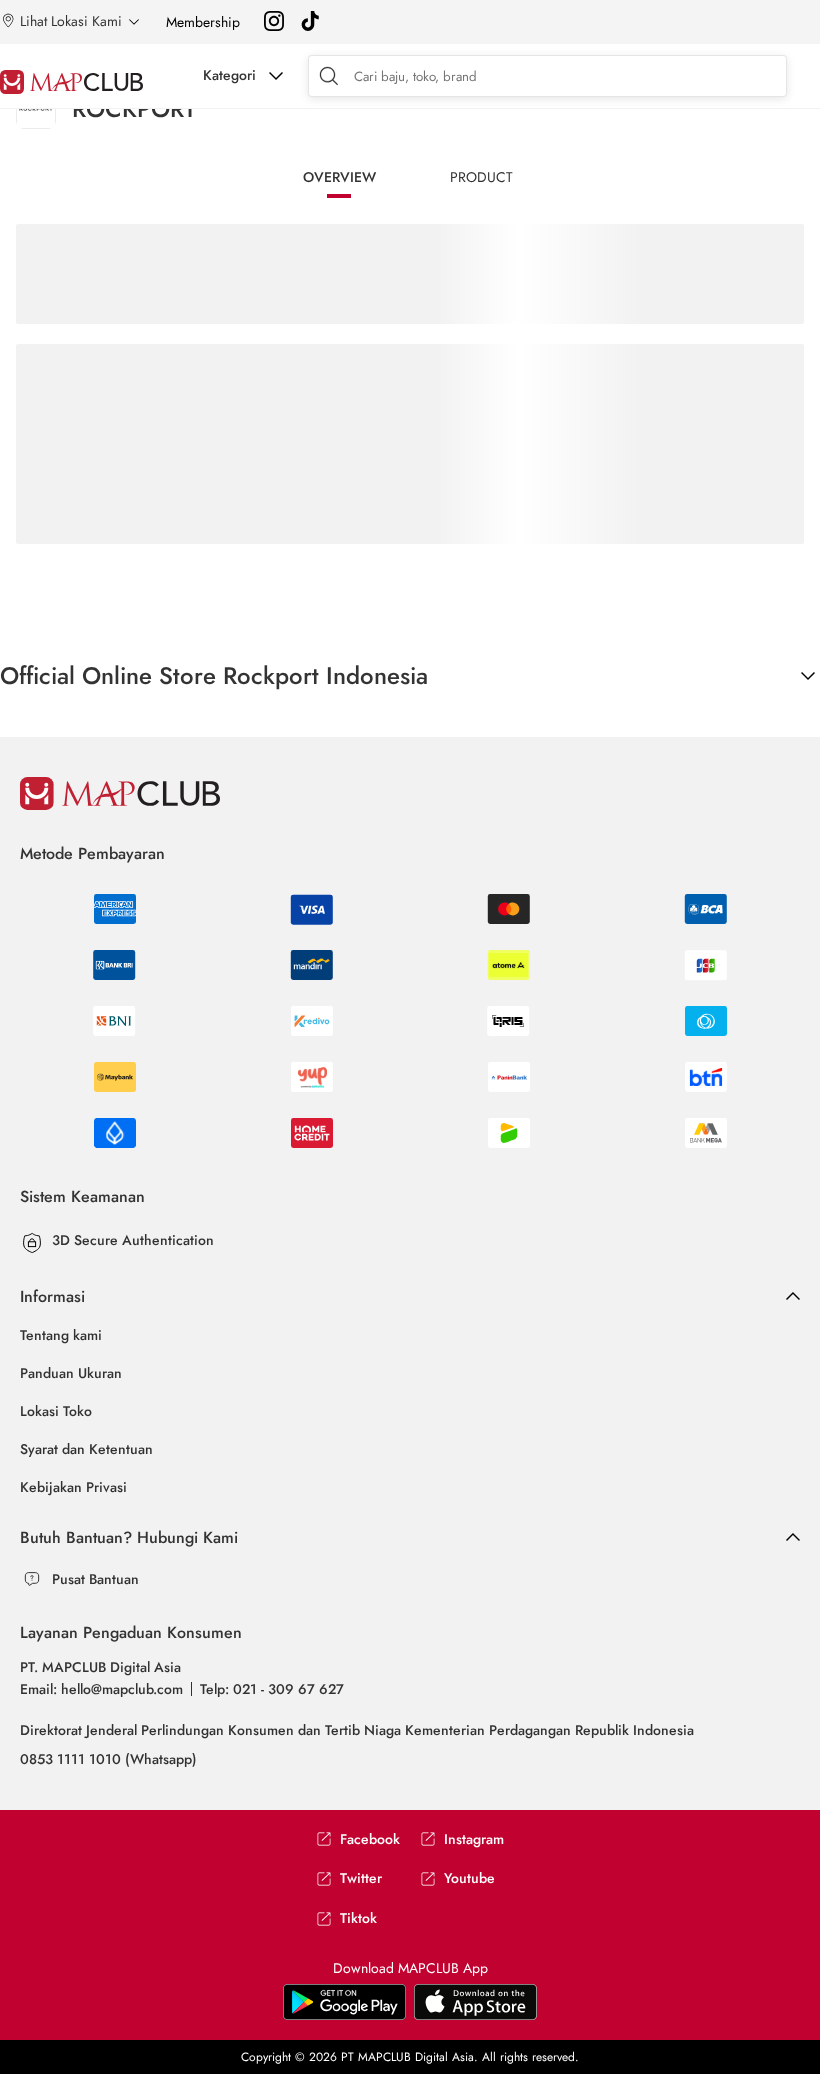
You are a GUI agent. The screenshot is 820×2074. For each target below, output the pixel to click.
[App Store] (344, 2016)
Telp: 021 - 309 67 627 (272, 1689)
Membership (203, 22)
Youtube (469, 1878)
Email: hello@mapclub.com (101, 1689)
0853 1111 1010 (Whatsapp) (108, 1759)
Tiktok (358, 1918)
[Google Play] (475, 2016)
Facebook (370, 1839)
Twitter (361, 1878)
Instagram (474, 1839)
